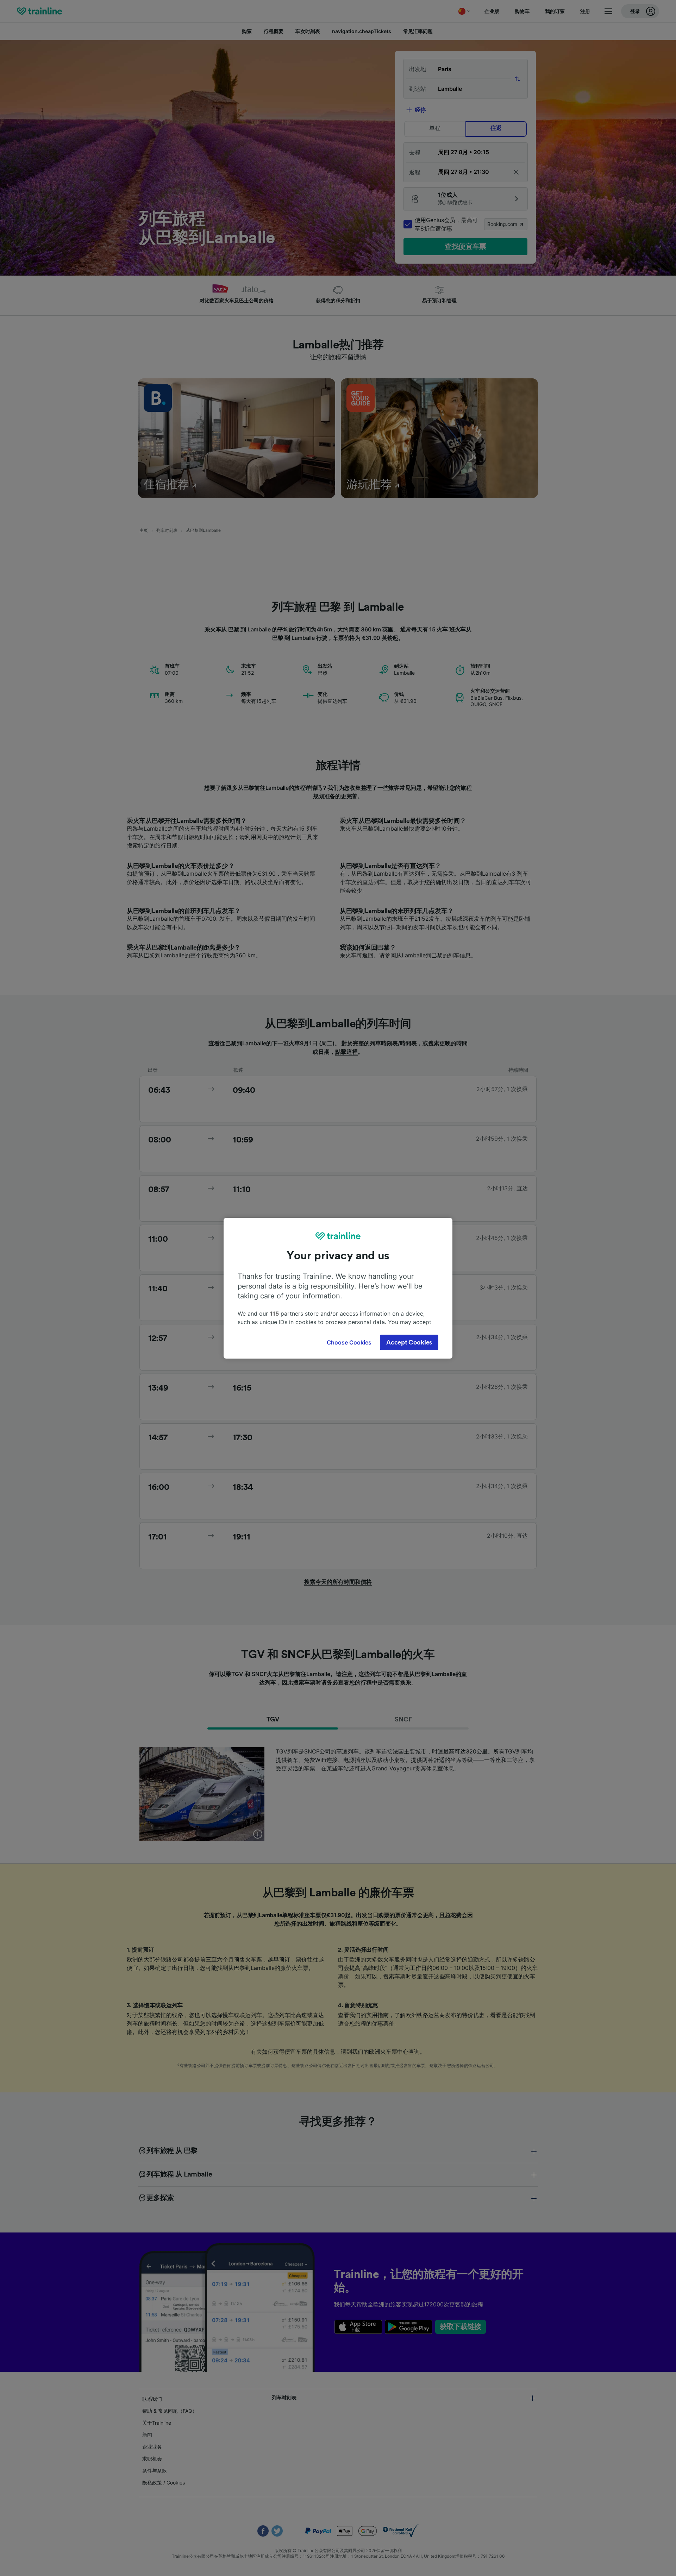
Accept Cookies (409, 1342)
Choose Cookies (349, 1342)
